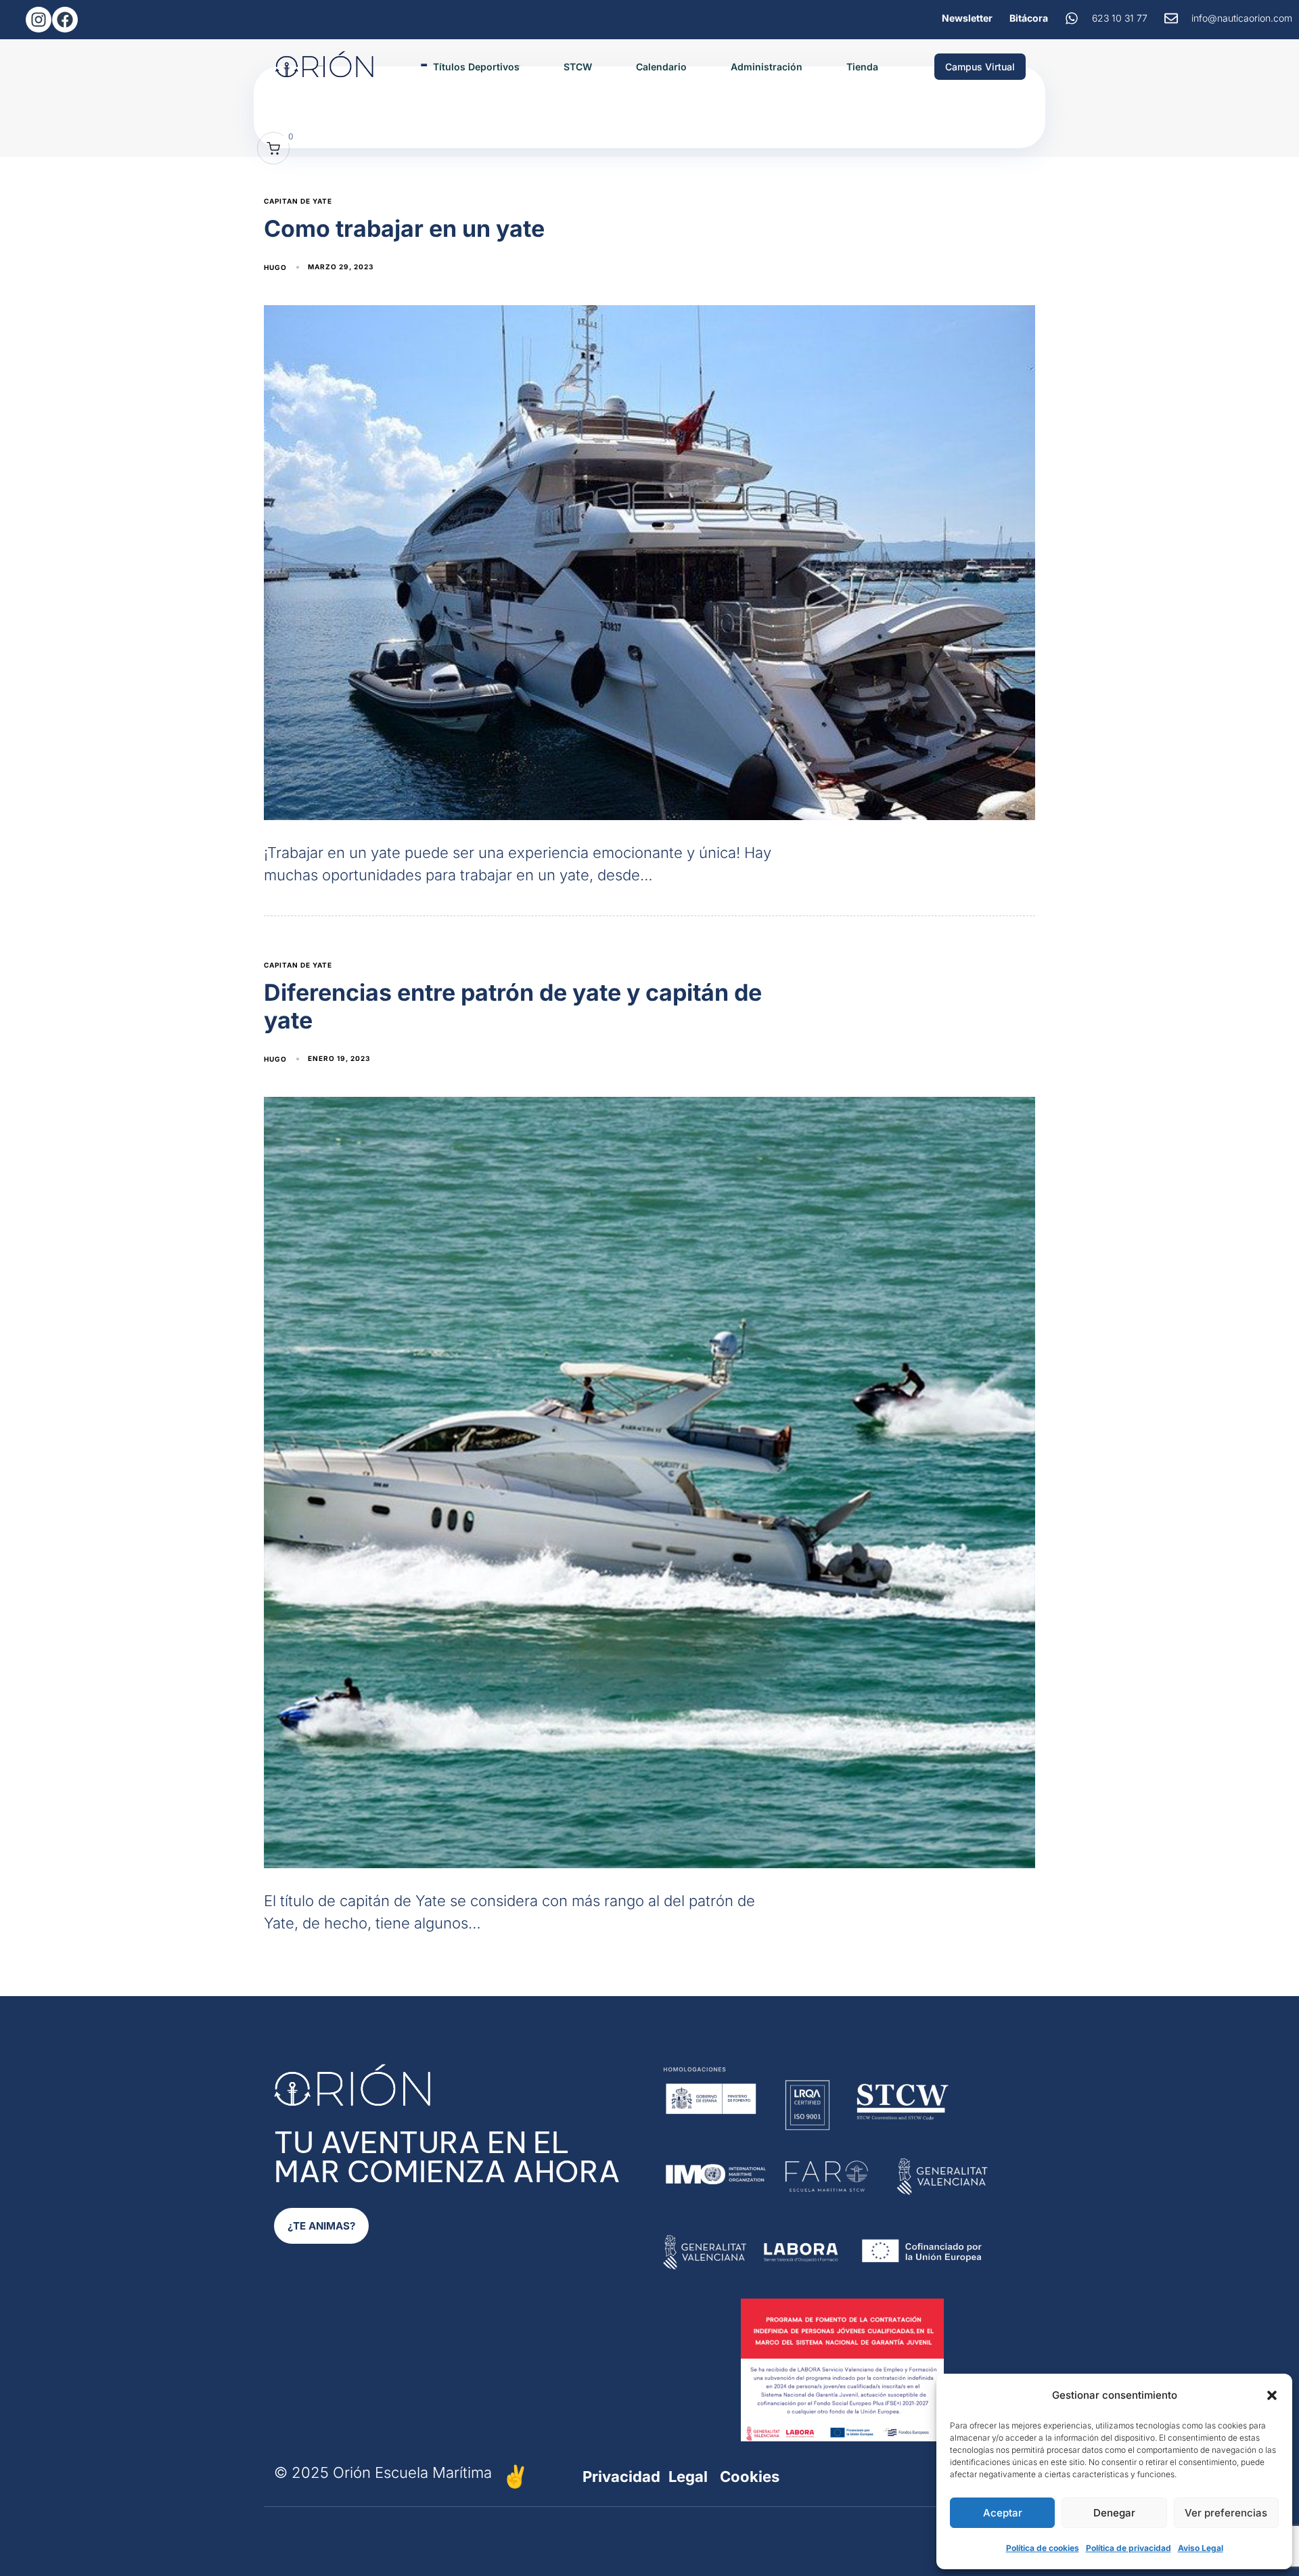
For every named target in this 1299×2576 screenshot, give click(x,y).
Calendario (661, 67)
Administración (767, 67)
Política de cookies (1043, 2548)
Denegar (1114, 2513)
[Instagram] (39, 20)
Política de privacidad (1129, 2548)
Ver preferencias (1226, 2513)
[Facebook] (65, 20)
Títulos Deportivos (476, 67)
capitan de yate (298, 201)
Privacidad (621, 2477)
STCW (578, 67)
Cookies (750, 2477)
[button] (1272, 2395)
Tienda (862, 67)
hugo (275, 267)
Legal (688, 2477)
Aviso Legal (1201, 2548)
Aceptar (1003, 2513)
